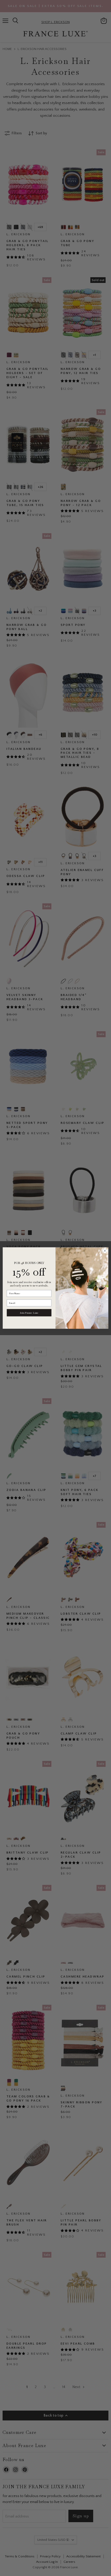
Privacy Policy (44, 2530)
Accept (53, 2543)
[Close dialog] (105, 1251)
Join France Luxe (29, 1313)
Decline (53, 2556)
